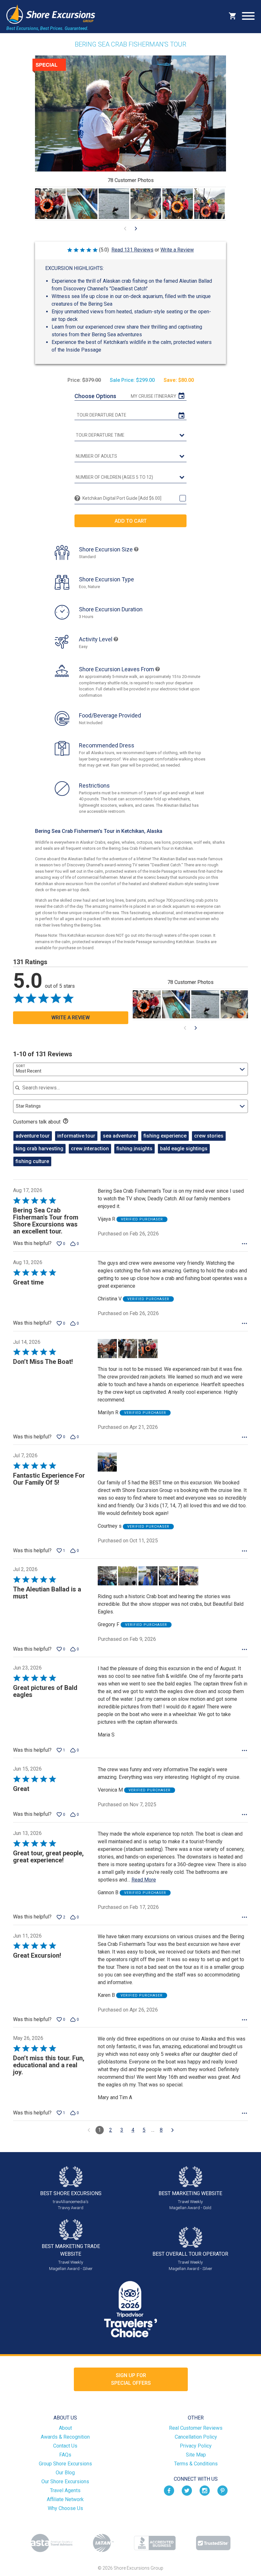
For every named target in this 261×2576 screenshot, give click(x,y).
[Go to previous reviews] (89, 2130)
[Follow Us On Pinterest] (222, 2490)
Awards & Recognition (65, 2437)
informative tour (76, 1136)
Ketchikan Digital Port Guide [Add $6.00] (122, 498)
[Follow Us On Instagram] (205, 2490)
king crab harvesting (39, 1149)
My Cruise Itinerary (154, 396)
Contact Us (65, 2446)
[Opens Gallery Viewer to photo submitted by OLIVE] (209, 204)
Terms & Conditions (196, 2464)
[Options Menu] (244, 1244)
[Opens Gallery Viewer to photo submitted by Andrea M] (146, 204)
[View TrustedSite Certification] (213, 2543)
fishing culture (32, 1161)
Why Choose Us (65, 2508)
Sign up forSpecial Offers (131, 2379)
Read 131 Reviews (132, 250)
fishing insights (134, 1149)
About (65, 2428)
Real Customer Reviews (196, 2428)
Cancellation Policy (196, 2437)
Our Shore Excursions (65, 2481)
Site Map (196, 2455)
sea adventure (119, 1136)
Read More (144, 1880)
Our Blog (65, 2473)
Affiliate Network (65, 2499)
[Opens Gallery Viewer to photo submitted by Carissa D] (50, 204)
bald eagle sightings (184, 1149)
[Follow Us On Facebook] (169, 2490)
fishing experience (165, 1136)
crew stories (209, 1136)
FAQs (65, 2455)
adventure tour (33, 1136)
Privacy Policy (196, 2446)
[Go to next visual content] (136, 229)
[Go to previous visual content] (125, 229)
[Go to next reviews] (173, 2130)
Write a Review (177, 250)
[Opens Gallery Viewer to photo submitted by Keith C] (82, 204)
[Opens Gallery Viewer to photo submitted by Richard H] (114, 204)
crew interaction (90, 1149)
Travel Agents (65, 2490)
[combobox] (130, 1069)
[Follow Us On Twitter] (187, 2490)
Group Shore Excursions (65, 2464)
